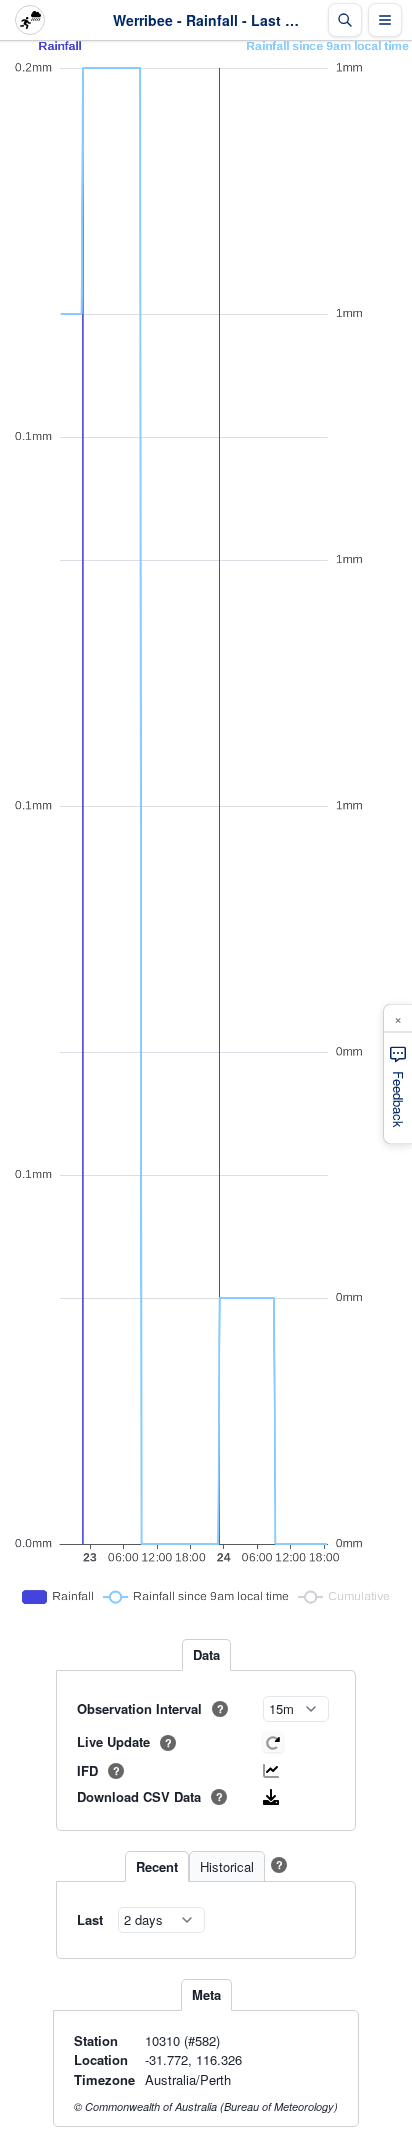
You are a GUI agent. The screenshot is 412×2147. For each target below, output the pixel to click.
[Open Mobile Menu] (385, 20)
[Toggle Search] (345, 20)
